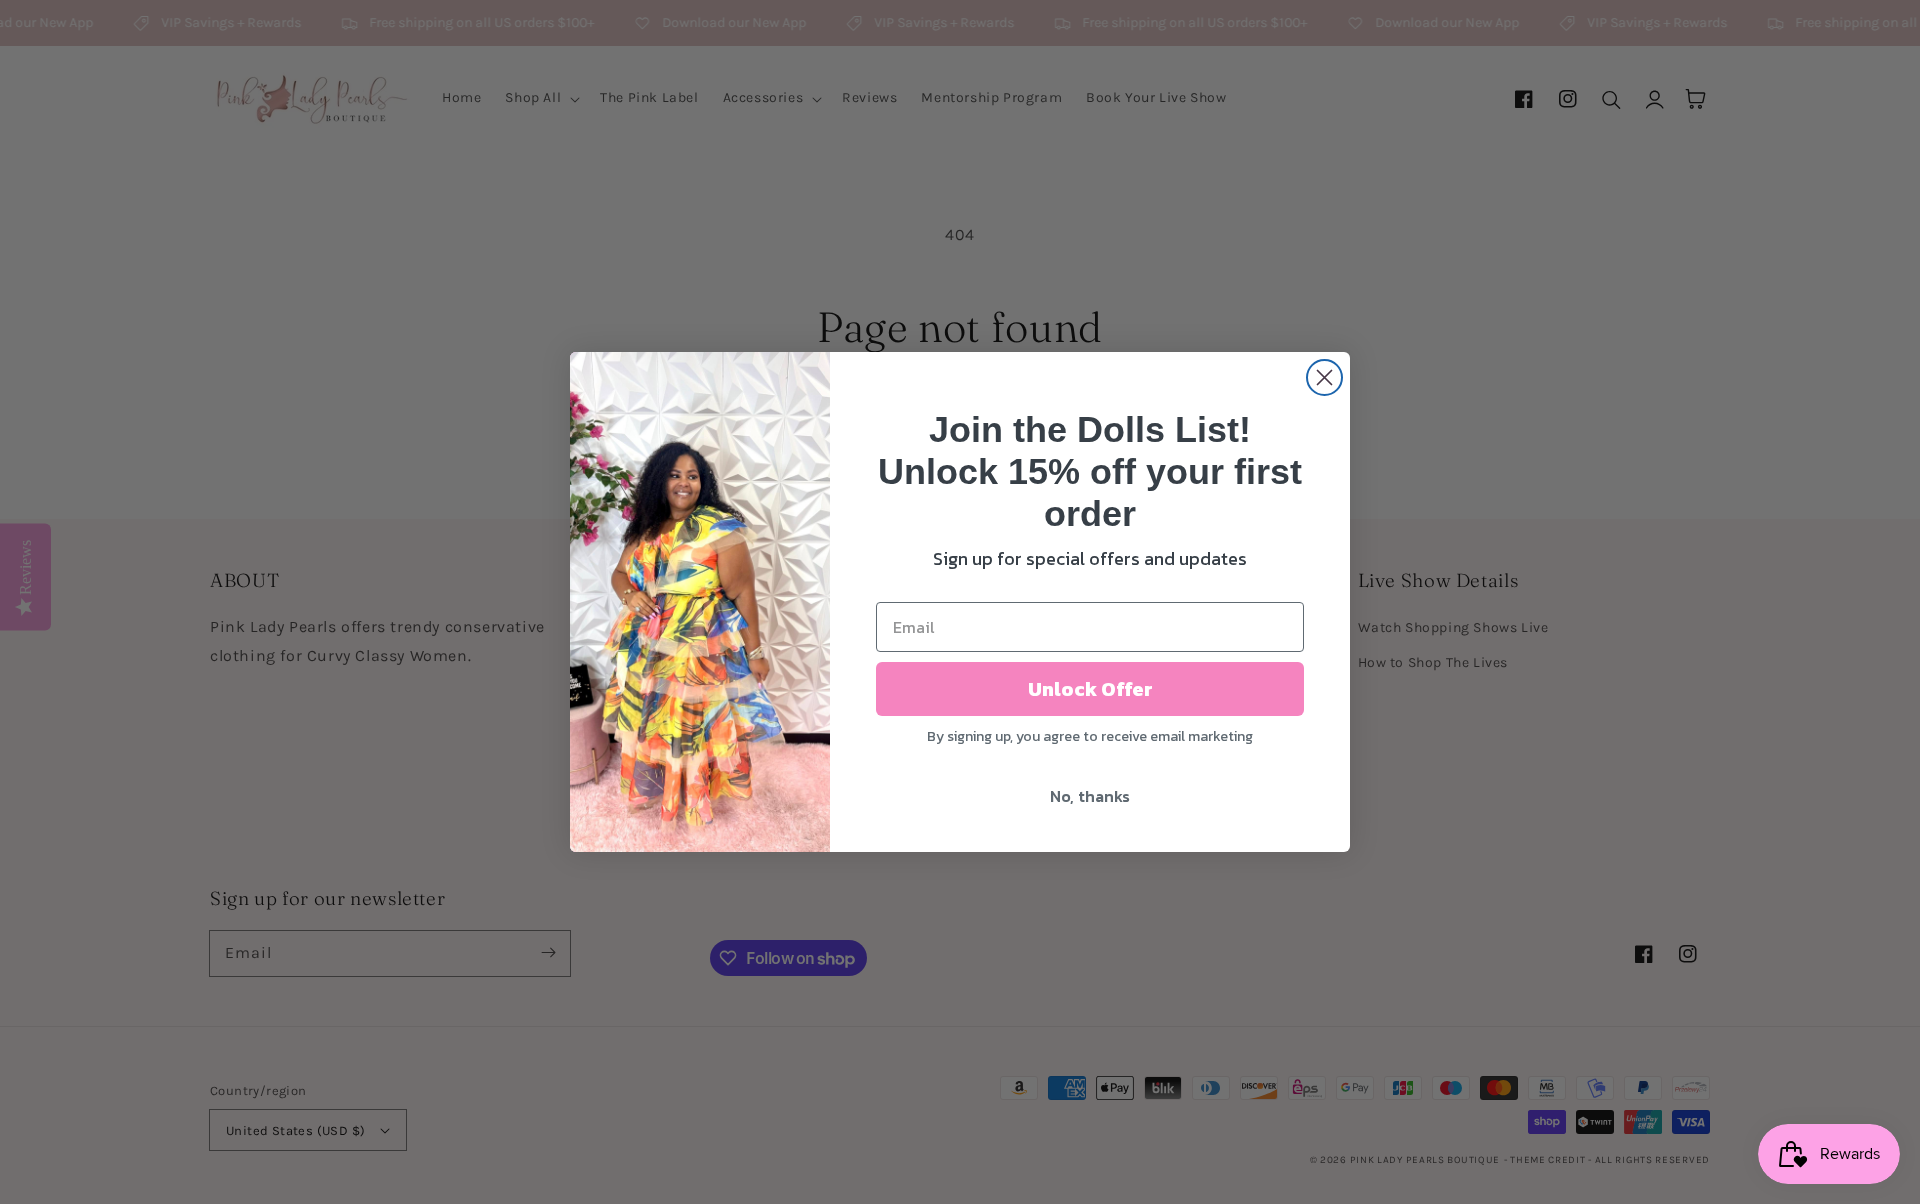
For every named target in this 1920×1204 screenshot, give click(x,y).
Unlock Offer (1090, 689)
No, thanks (1090, 796)
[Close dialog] (1324, 377)
